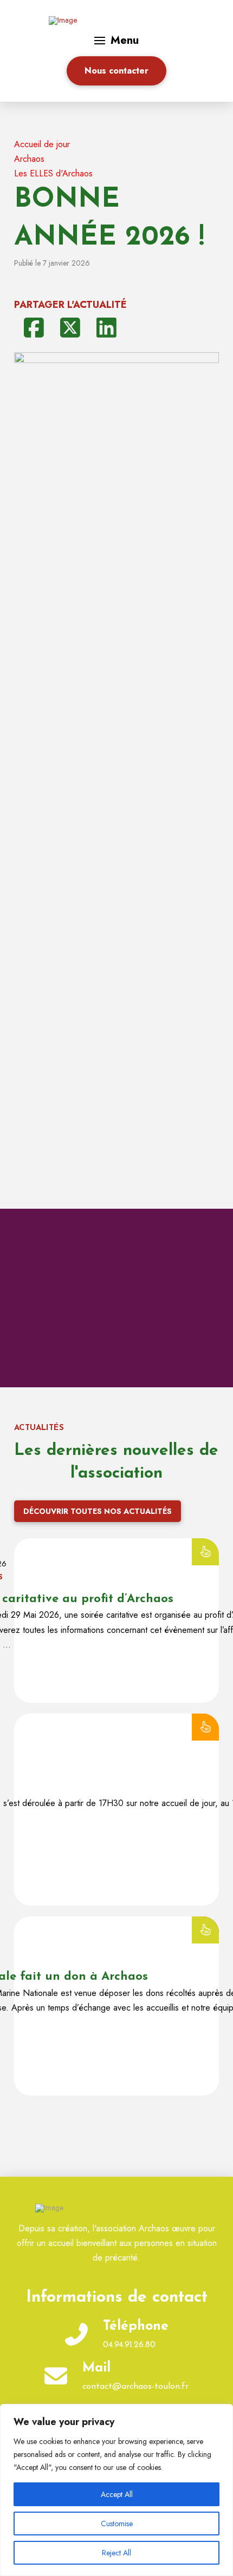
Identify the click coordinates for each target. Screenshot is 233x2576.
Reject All (116, 2553)
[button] (116, 41)
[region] (116, 2490)
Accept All (117, 2494)
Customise (117, 2524)
